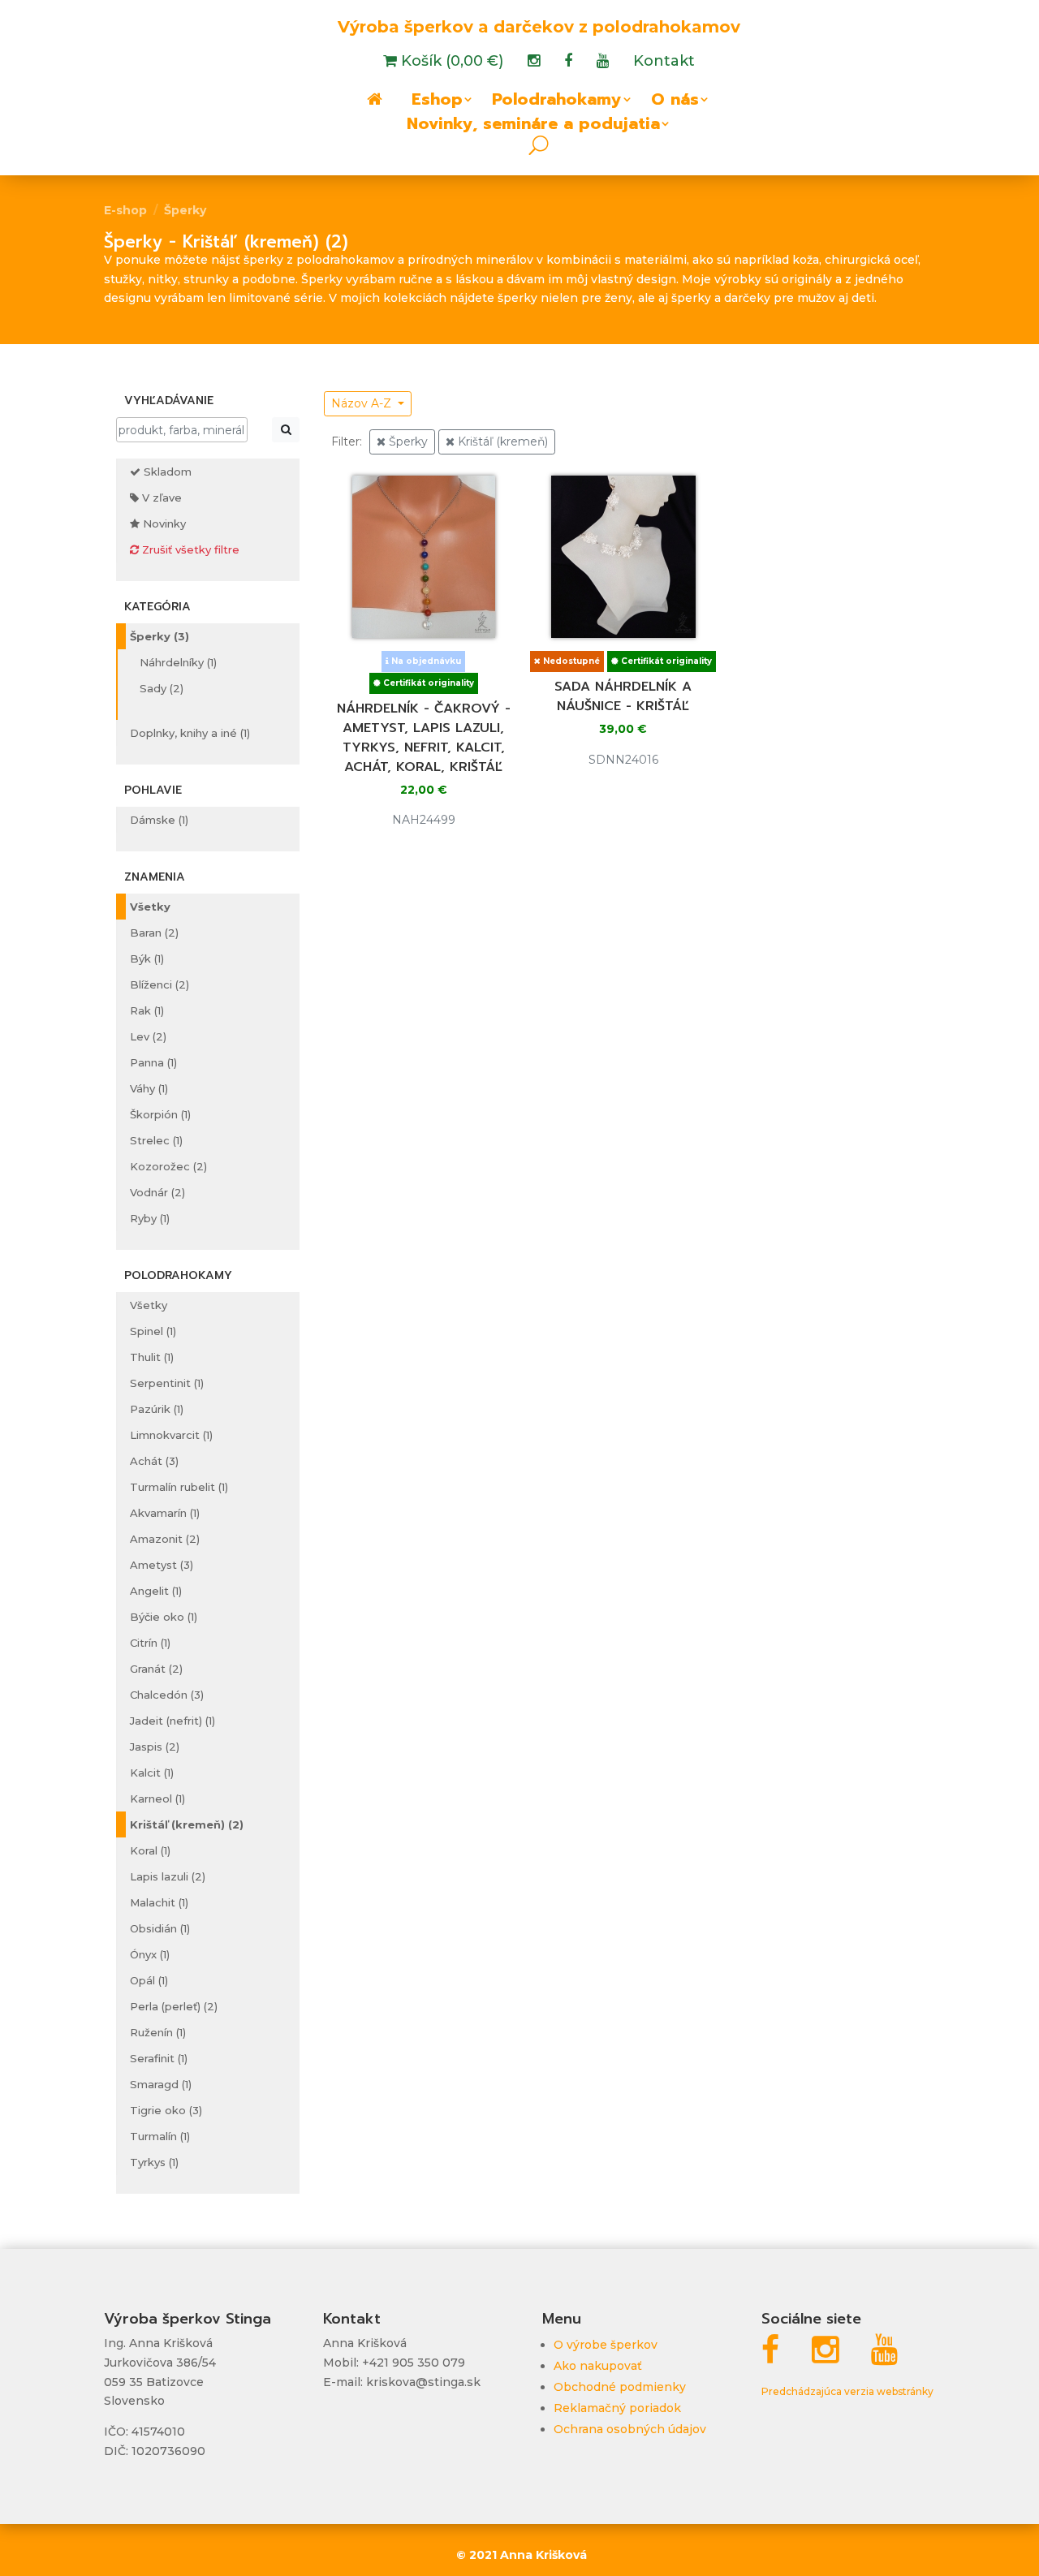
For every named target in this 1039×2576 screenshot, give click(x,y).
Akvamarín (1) (165, 1513)
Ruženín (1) (158, 2032)
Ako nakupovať (598, 2366)
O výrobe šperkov (606, 2345)
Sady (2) (162, 688)
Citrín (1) (150, 1643)
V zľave (160, 498)
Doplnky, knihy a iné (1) (190, 733)
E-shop (125, 210)
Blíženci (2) (160, 984)
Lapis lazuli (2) (168, 1876)
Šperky (185, 210)
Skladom (166, 472)
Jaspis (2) (155, 1747)
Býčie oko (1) (164, 1617)
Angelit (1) (156, 1591)
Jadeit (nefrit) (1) (172, 1721)
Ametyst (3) (162, 1565)
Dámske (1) (159, 820)
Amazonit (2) (165, 1539)
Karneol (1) (157, 1798)
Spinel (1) (153, 1331)
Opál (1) (149, 1980)
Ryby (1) (150, 1218)
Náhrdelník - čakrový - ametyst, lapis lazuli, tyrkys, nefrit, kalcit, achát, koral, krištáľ (424, 738)
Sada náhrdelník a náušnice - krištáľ (623, 696)
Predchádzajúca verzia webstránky (847, 2391)
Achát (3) (154, 1461)
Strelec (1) (156, 1140)
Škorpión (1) (160, 1114)
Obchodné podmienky (620, 2387)
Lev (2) (148, 1036)
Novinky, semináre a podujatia (533, 127)
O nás (675, 102)
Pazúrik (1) (157, 1409)
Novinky (163, 523)
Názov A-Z (363, 403)
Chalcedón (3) (167, 1695)
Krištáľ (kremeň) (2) (187, 1824)
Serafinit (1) (159, 2058)
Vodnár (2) (157, 1192)
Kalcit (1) (152, 1773)
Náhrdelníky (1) (178, 662)
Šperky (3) (160, 636)
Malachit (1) (159, 1902)
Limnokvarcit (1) (171, 1435)
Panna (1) (153, 1062)
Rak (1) (147, 1010)
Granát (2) (156, 1669)
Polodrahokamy (557, 102)
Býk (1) (147, 958)
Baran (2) (154, 933)
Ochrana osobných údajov (630, 2429)
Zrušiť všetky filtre (189, 549)
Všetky (150, 907)
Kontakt (664, 62)
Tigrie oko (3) (166, 2110)
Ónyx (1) (150, 1954)
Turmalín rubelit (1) (179, 1487)
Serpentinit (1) (167, 1383)
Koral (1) (150, 1850)
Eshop (437, 102)
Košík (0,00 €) (450, 62)
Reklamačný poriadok (617, 2408)
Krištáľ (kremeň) (501, 442)
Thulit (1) (152, 1357)
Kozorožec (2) (168, 1166)
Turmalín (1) (160, 2136)
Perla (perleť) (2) (174, 2006)
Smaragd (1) (161, 2084)
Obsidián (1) (160, 1928)
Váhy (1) (149, 1088)
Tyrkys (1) (154, 2162)
